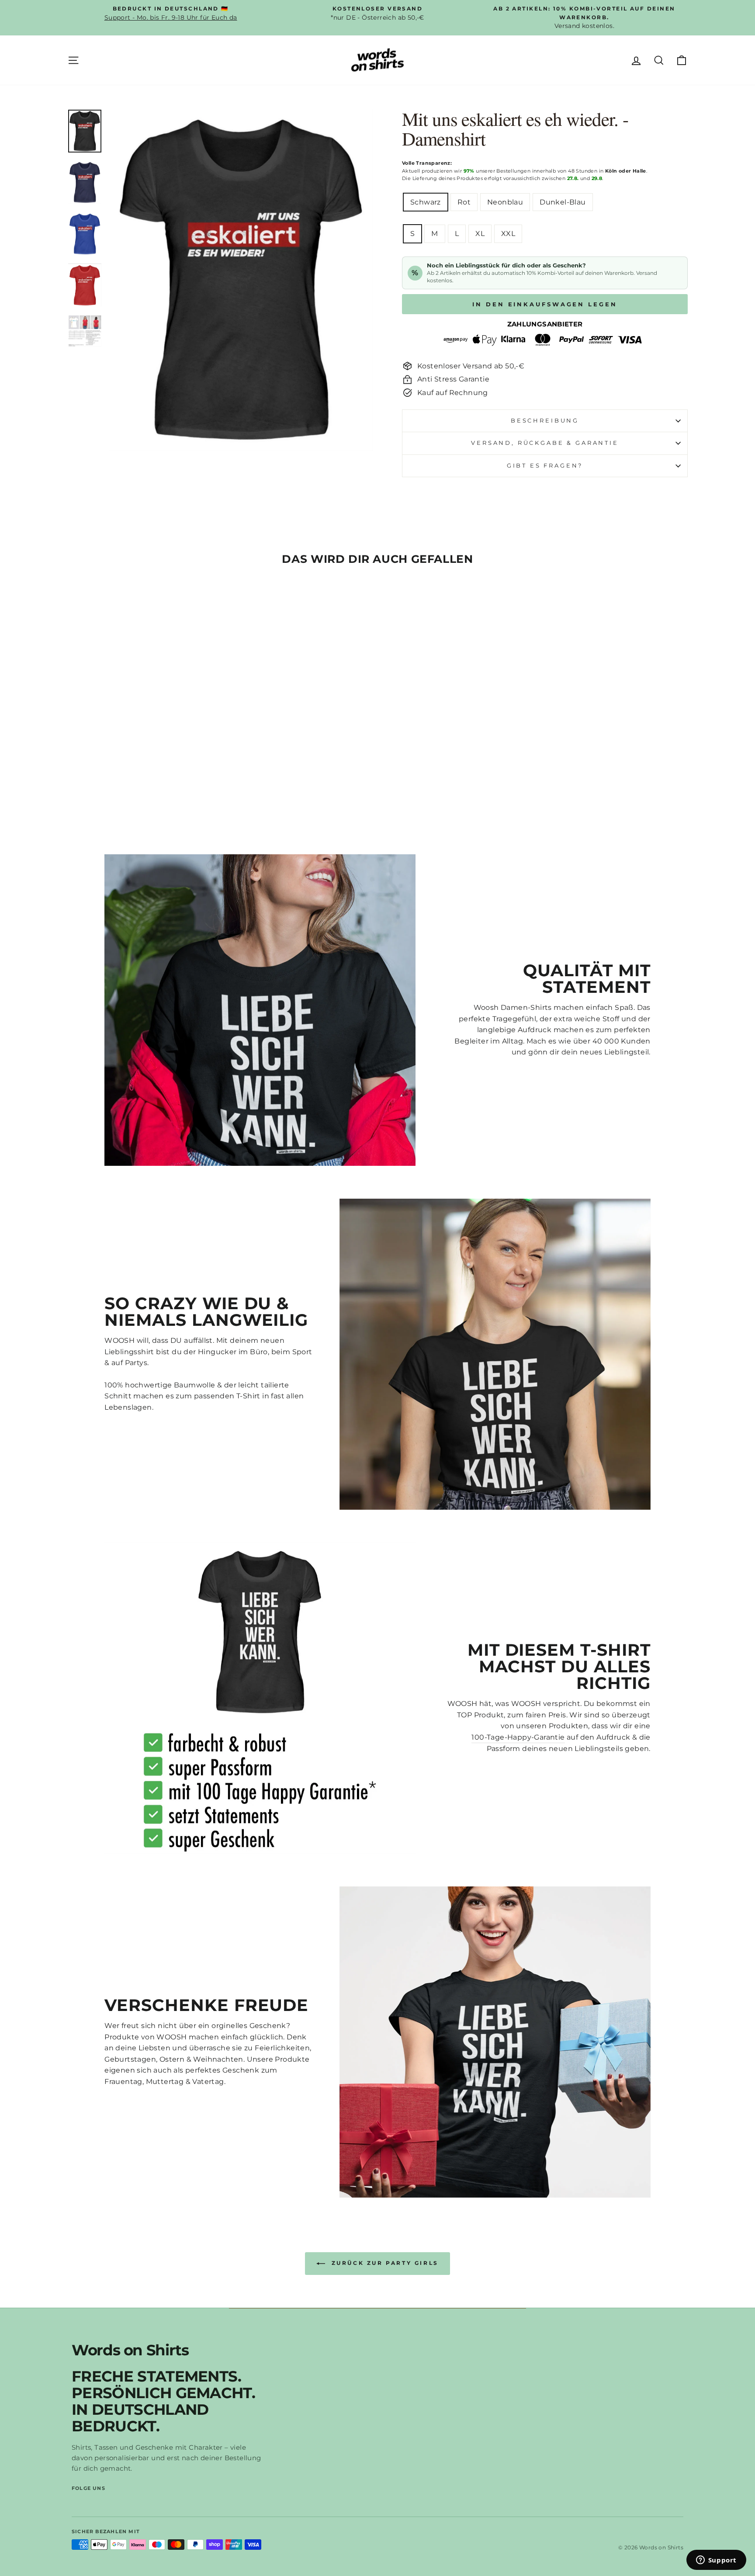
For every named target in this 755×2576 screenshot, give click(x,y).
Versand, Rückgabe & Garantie (545, 443)
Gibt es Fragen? (545, 466)
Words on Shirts (130, 2350)
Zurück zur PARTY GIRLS (384, 2263)
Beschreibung (545, 421)
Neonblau (505, 202)
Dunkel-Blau (563, 202)
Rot (464, 202)
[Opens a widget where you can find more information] (716, 2561)
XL (480, 234)
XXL (508, 234)
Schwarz (426, 202)
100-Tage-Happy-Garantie (518, 1737)
